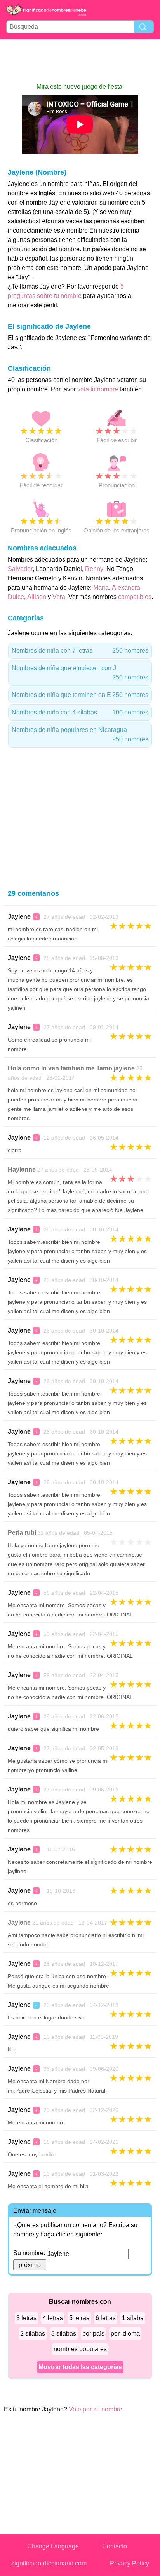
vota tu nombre (98, 389)
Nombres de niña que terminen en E (80, 695)
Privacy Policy (130, 2563)
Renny (94, 569)
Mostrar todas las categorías (80, 2367)
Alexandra (126, 588)
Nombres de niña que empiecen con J (80, 673)
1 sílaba (133, 2318)
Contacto (115, 2546)
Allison (37, 597)
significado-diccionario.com (49, 2563)
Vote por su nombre (96, 2409)
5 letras (79, 2318)
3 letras (26, 2318)
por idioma (125, 2333)
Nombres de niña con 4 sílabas (80, 712)
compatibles (135, 597)
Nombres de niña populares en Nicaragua (80, 735)
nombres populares (80, 2349)
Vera (59, 597)
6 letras (106, 2318)
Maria (101, 588)
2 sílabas (33, 2333)
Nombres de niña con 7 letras (80, 651)
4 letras (53, 2318)
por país (93, 2333)
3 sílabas (64, 2333)
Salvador (20, 569)
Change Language (53, 2546)
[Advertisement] (80, 61)
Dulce (16, 597)
